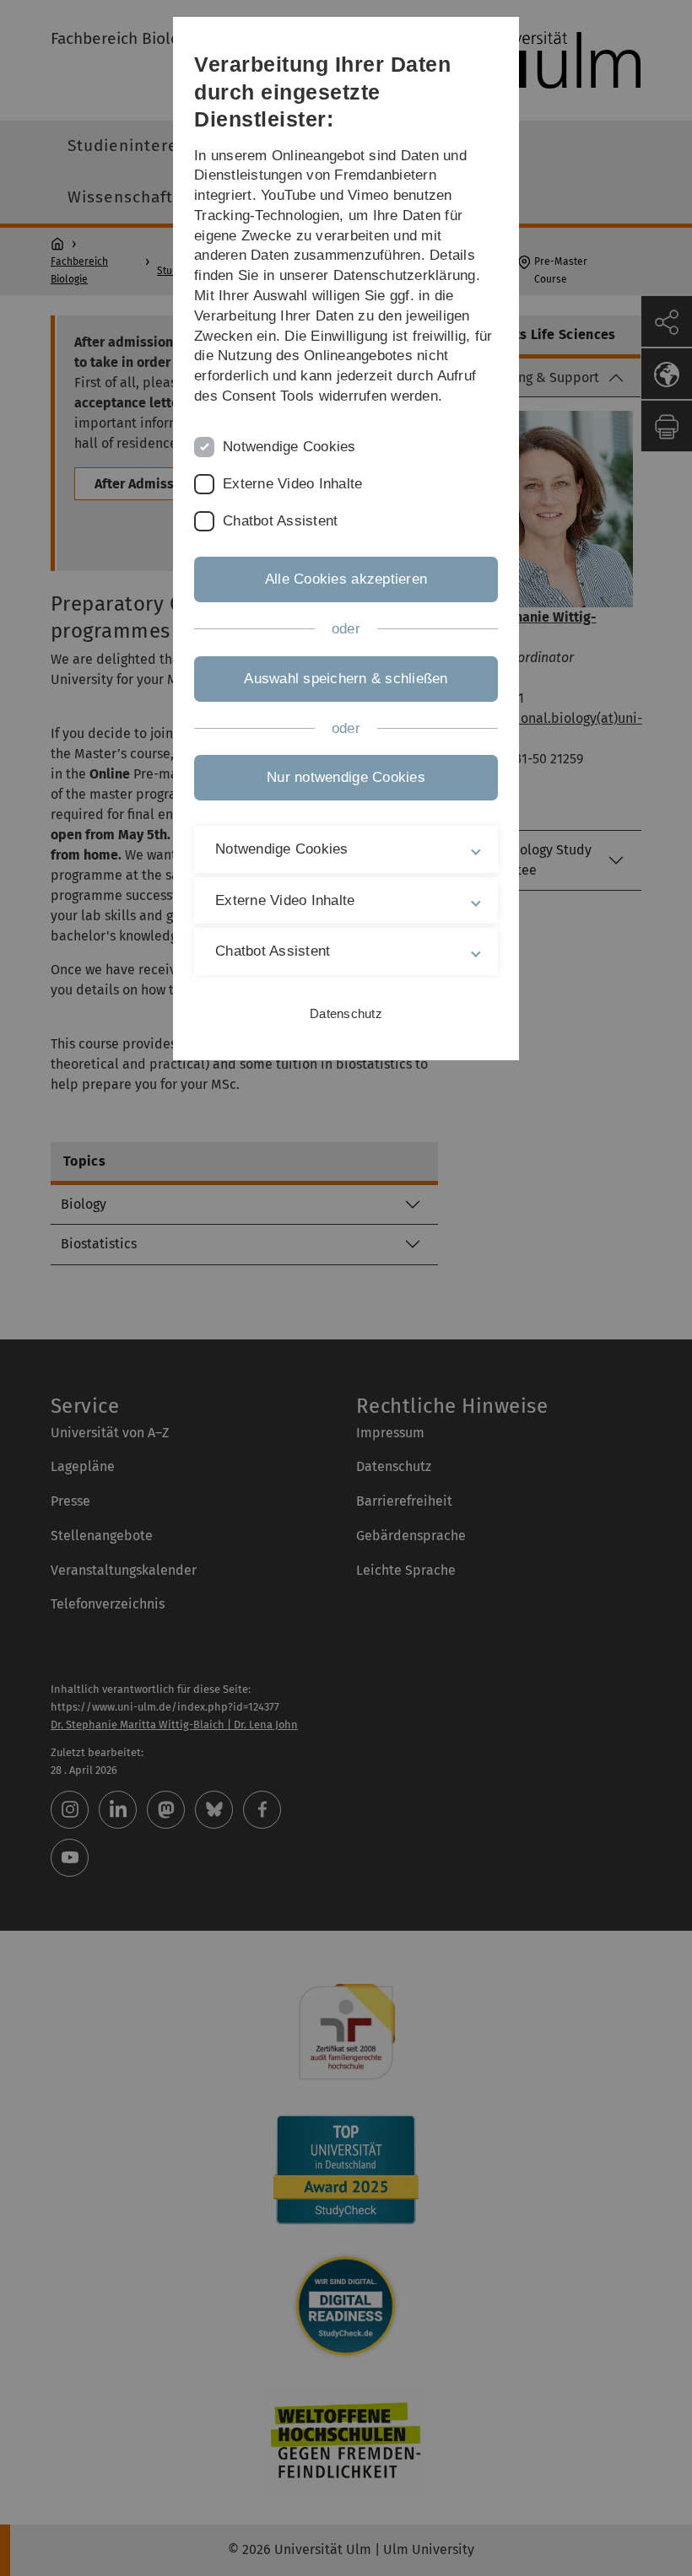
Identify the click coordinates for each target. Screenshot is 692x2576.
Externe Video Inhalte (292, 484)
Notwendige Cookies (289, 447)
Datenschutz (346, 1013)
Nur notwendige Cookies (346, 777)
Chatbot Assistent (280, 521)
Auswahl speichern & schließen (346, 679)
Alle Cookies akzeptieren (346, 579)
